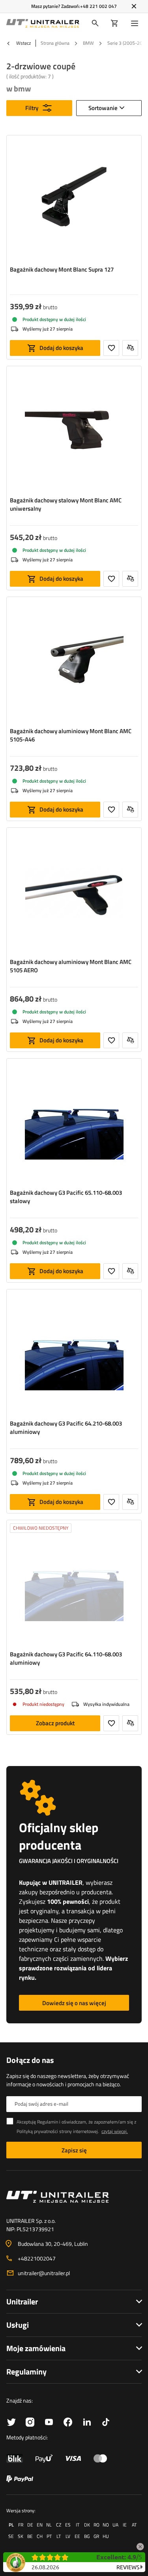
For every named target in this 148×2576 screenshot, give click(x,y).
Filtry (32, 108)
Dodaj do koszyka (61, 348)
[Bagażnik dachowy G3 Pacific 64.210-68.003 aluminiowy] (74, 1354)
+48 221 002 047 (98, 6)
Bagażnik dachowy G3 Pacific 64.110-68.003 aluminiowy (66, 1658)
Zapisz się (74, 2150)
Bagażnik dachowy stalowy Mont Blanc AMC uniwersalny (66, 504)
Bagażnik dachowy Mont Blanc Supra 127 (62, 270)
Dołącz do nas (30, 2060)
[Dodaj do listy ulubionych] (111, 348)
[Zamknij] (134, 6)
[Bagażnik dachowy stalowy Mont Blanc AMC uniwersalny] (74, 431)
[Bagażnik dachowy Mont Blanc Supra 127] (74, 200)
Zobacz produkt (55, 1723)
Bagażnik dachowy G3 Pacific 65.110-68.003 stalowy (66, 1197)
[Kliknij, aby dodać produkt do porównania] (130, 348)
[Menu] (136, 23)
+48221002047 (37, 2258)
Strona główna (55, 43)
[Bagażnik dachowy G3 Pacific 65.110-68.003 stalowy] (74, 1124)
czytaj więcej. (115, 2131)
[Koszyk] (115, 23)
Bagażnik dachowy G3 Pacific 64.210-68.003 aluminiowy (66, 1428)
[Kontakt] (74, 2197)
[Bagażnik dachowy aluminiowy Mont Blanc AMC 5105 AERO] (74, 893)
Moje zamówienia (36, 2348)
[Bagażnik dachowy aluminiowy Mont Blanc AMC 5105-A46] (74, 662)
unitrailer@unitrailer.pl (44, 2273)
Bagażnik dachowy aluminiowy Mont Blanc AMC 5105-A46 (71, 735)
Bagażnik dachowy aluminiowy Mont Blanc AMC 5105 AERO (71, 966)
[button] (140, 2545)
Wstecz (23, 43)
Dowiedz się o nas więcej (74, 2003)
